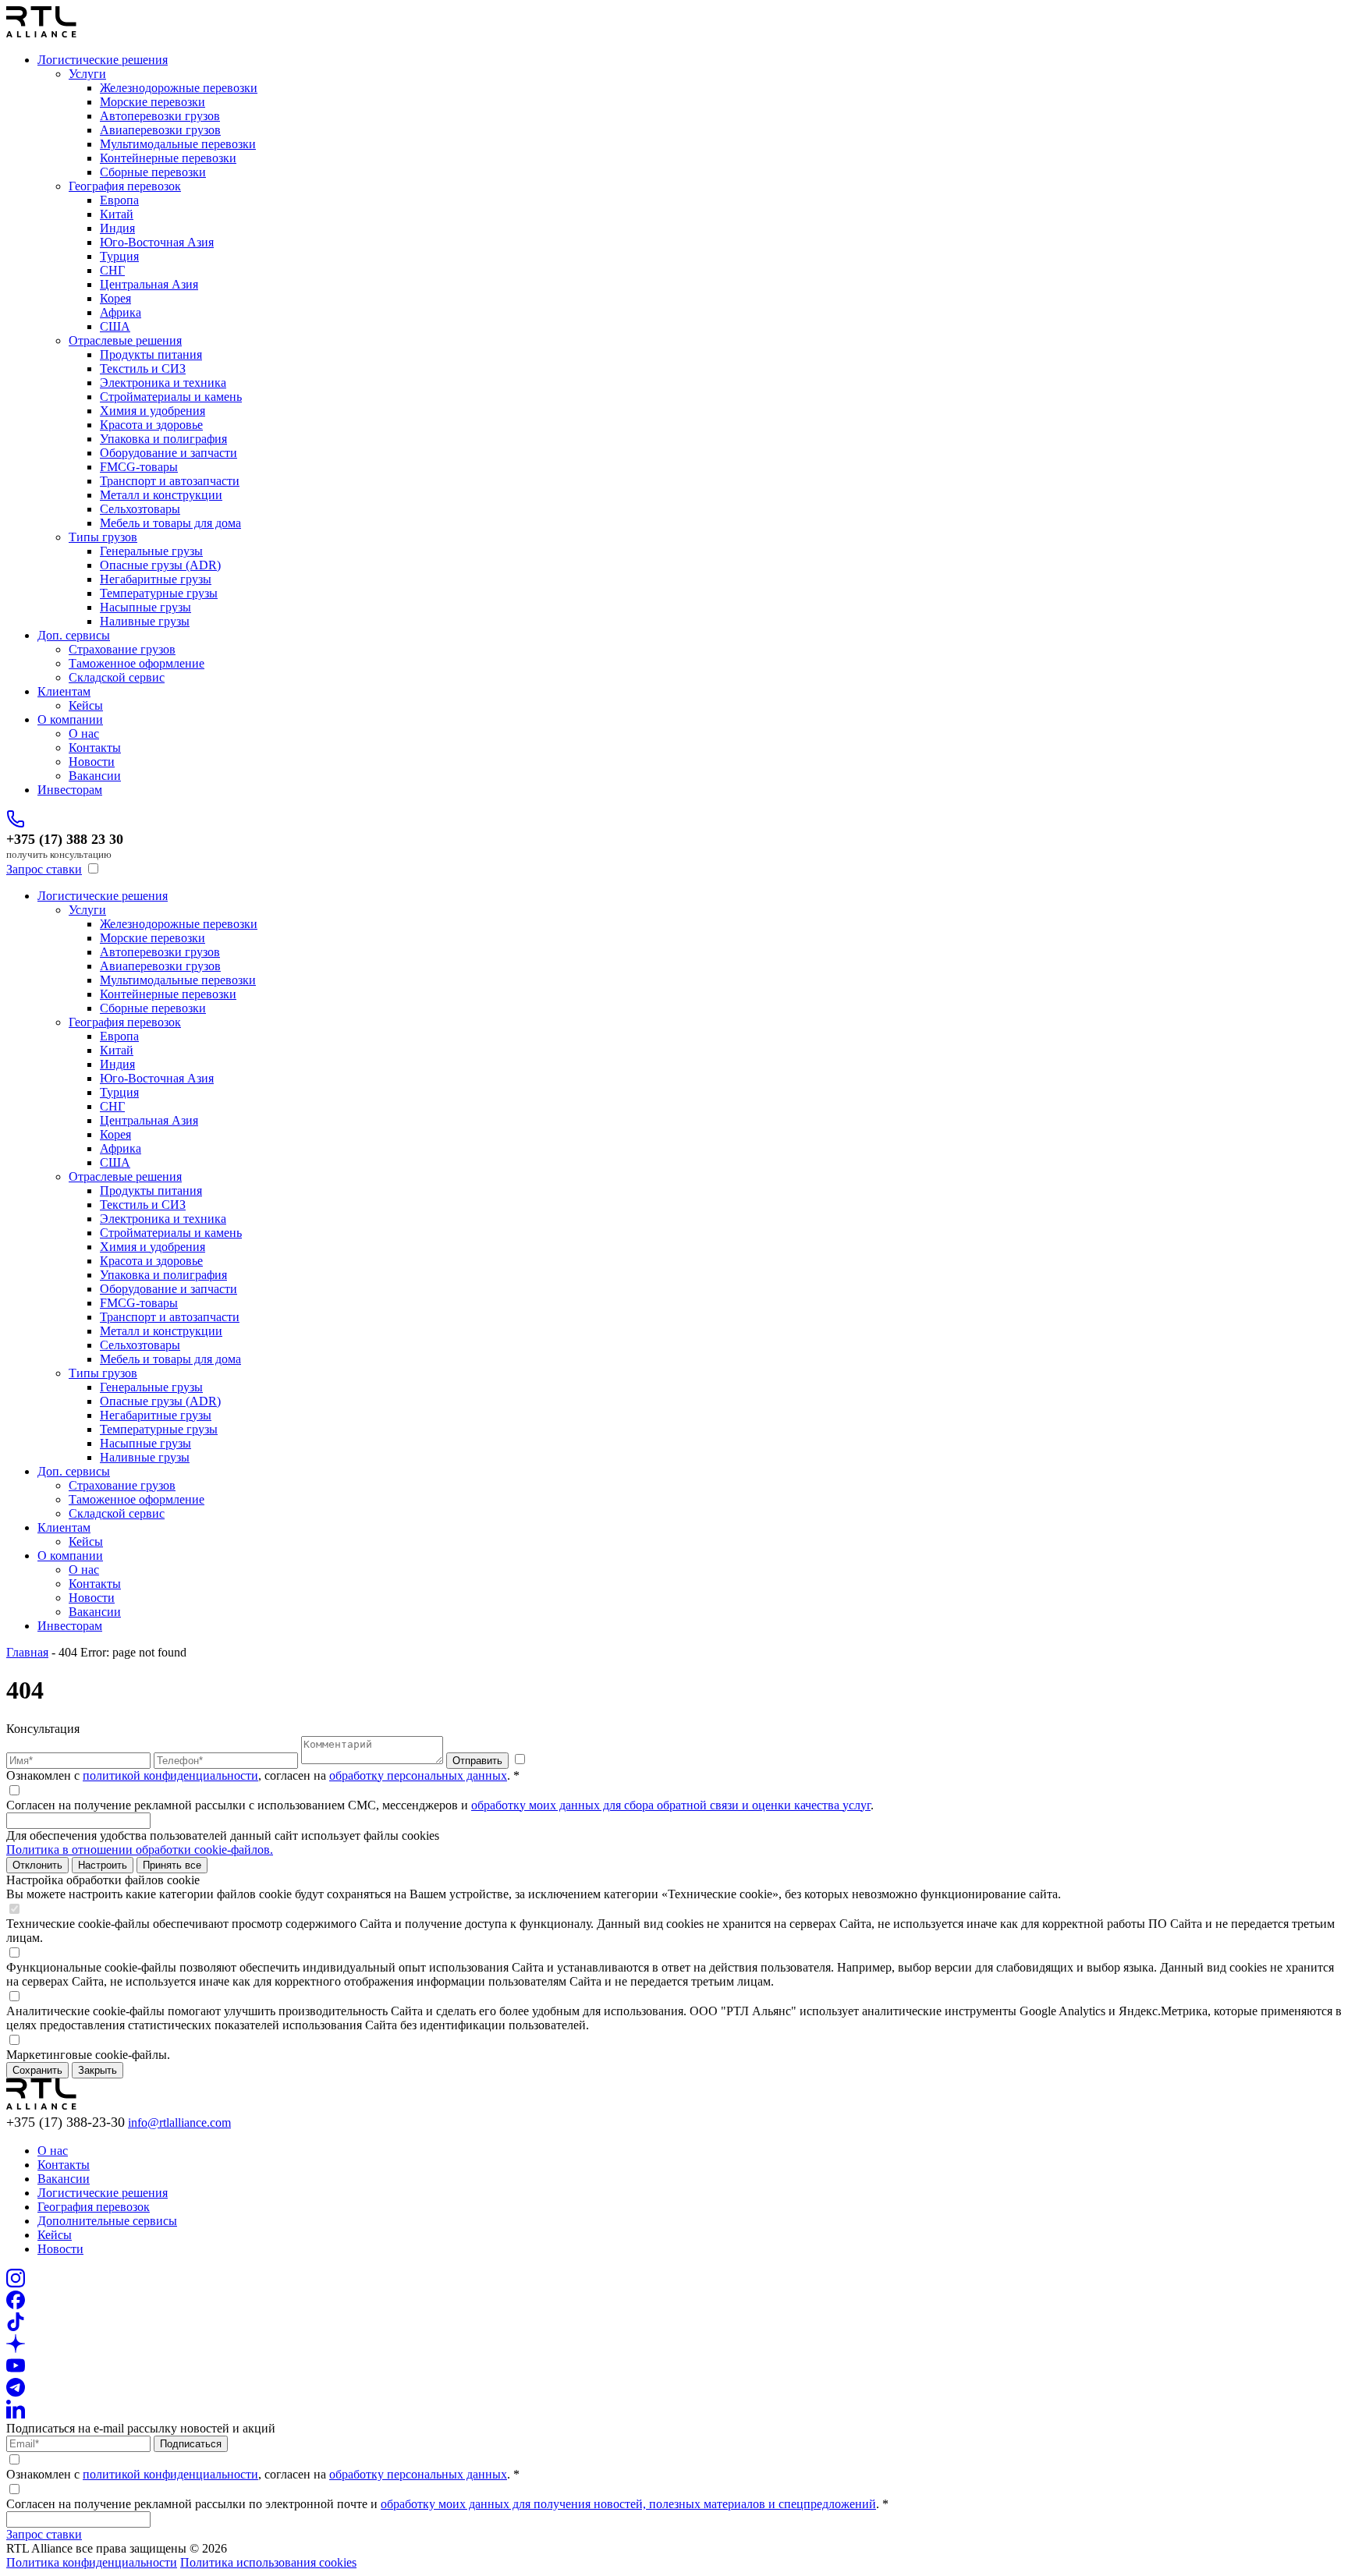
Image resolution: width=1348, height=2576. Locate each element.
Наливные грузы (145, 621)
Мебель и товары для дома (170, 523)
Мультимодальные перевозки (178, 144)
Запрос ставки (44, 869)
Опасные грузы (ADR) (160, 565)
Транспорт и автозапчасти (170, 481)
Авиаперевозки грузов (160, 130)
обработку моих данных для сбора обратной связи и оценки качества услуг (671, 1805)
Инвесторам (70, 790)
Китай (117, 214)
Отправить (477, 1761)
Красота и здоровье (151, 425)
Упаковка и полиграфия (163, 439)
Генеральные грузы (151, 551)
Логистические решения (103, 60)
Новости (92, 762)
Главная (27, 1652)
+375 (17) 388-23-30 (66, 2122)
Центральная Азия (149, 284)
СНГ (112, 270)
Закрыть (98, 2070)
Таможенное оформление (137, 663)
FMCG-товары (139, 467)
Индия (117, 228)
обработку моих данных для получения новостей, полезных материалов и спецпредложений (628, 2504)
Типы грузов (103, 537)
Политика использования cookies (268, 2562)
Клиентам (64, 691)
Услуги (87, 74)
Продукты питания (151, 354)
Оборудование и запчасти (168, 453)
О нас (84, 733)
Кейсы (86, 705)
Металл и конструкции (161, 495)
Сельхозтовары (140, 509)
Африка (121, 312)
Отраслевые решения (125, 340)
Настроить (103, 1865)
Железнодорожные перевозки (179, 88)
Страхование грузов (122, 649)
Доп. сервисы (74, 635)
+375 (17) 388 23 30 (65, 839)
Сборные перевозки (153, 172)
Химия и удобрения (153, 411)
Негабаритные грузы (156, 579)
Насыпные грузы (145, 607)
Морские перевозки (153, 102)
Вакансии (95, 776)
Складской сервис (117, 677)
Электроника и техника (163, 383)
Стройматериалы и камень (171, 397)
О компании (70, 719)
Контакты (95, 748)
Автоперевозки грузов (160, 116)
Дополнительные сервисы (107, 2221)
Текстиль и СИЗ (143, 369)
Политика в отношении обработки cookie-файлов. (140, 1850)
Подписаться (191, 2444)
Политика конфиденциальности (92, 2562)
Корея (115, 298)
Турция (119, 256)
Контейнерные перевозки (168, 158)
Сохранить (37, 2070)
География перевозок (125, 186)
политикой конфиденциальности (170, 1775)
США (115, 326)
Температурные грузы (159, 593)
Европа (119, 200)
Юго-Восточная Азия (157, 242)
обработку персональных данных (418, 1775)
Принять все (172, 1865)
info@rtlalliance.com (179, 2122)
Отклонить (37, 1865)
